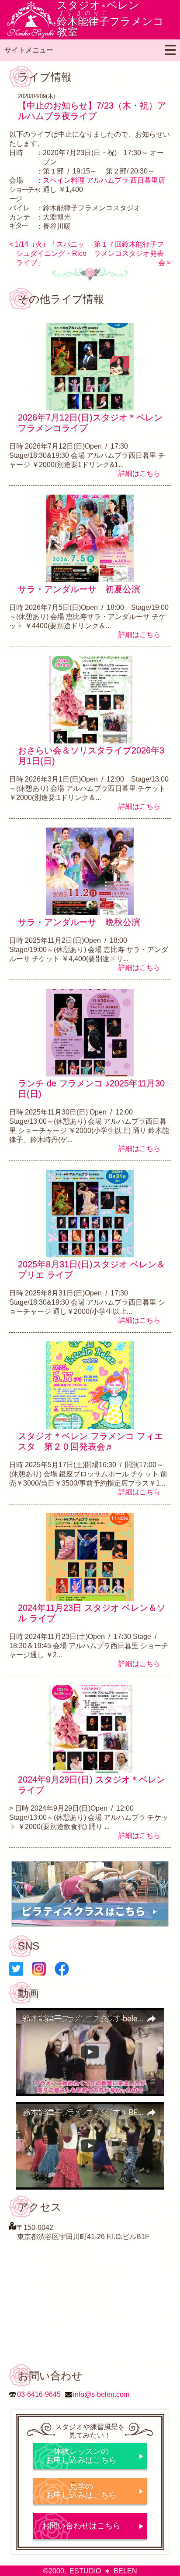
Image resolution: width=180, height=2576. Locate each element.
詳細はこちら (139, 473)
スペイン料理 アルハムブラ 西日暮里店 (104, 180)
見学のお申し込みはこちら (81, 2491)
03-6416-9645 (39, 2394)
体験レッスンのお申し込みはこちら (81, 2456)
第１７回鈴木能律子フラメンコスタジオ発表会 (130, 253)
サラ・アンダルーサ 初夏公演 (79, 589)
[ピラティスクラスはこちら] (90, 1894)
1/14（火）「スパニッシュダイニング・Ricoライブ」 (51, 253)
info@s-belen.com (101, 2394)
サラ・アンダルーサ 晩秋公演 (79, 922)
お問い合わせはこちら (81, 2526)
